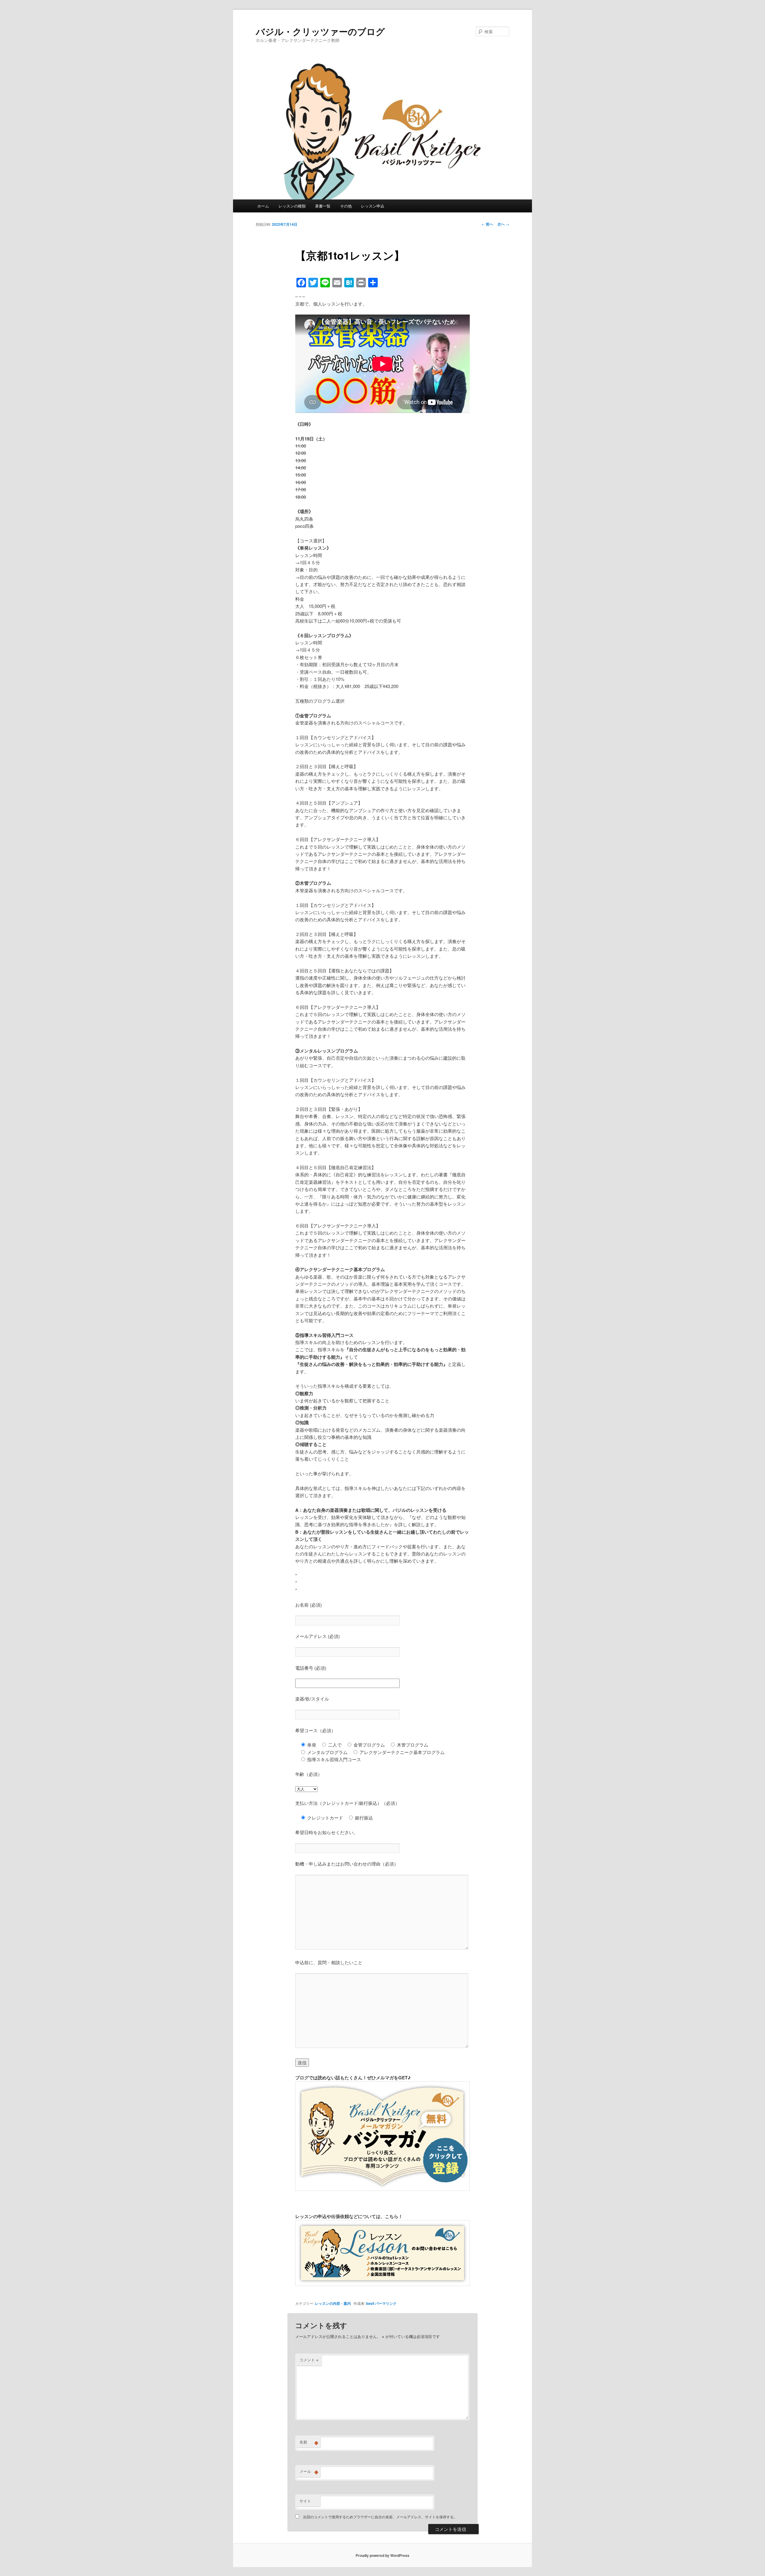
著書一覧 (323, 206)
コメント (309, 2360)
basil (370, 2303)
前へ (487, 224)
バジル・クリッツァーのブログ (320, 31)
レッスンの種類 (292, 206)
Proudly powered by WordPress (382, 2555)
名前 (309, 2442)
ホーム (263, 206)
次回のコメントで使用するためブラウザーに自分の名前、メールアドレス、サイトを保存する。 (380, 2517)
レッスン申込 (373, 206)
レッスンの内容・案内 (333, 2303)
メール (309, 2471)
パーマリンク (386, 2303)
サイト (305, 2501)
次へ (503, 224)
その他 (346, 206)
